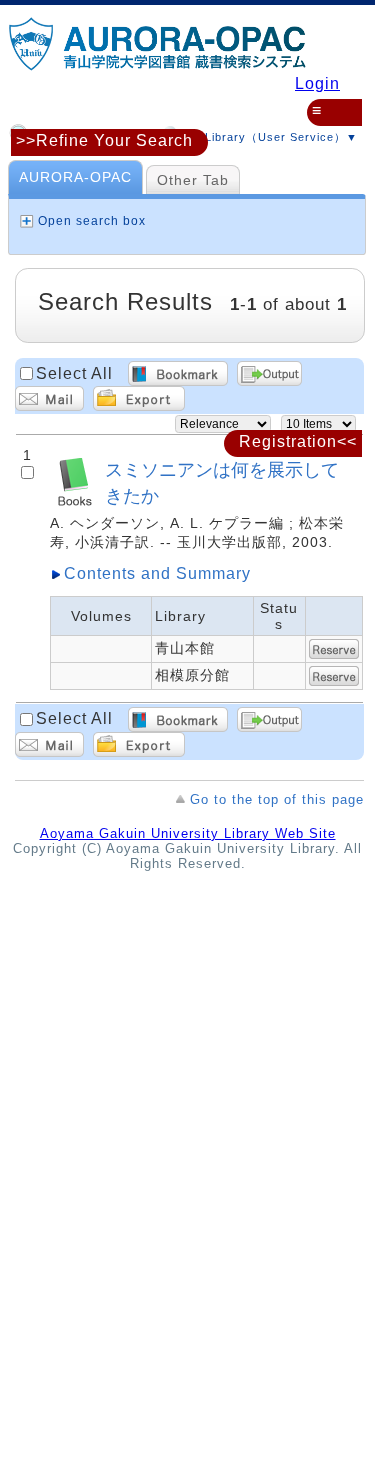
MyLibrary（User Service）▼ (271, 137)
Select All (74, 373)
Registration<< (298, 441)
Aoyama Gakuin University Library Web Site (188, 833)
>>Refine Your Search (104, 140)
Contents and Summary (157, 573)
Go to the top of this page (277, 799)
